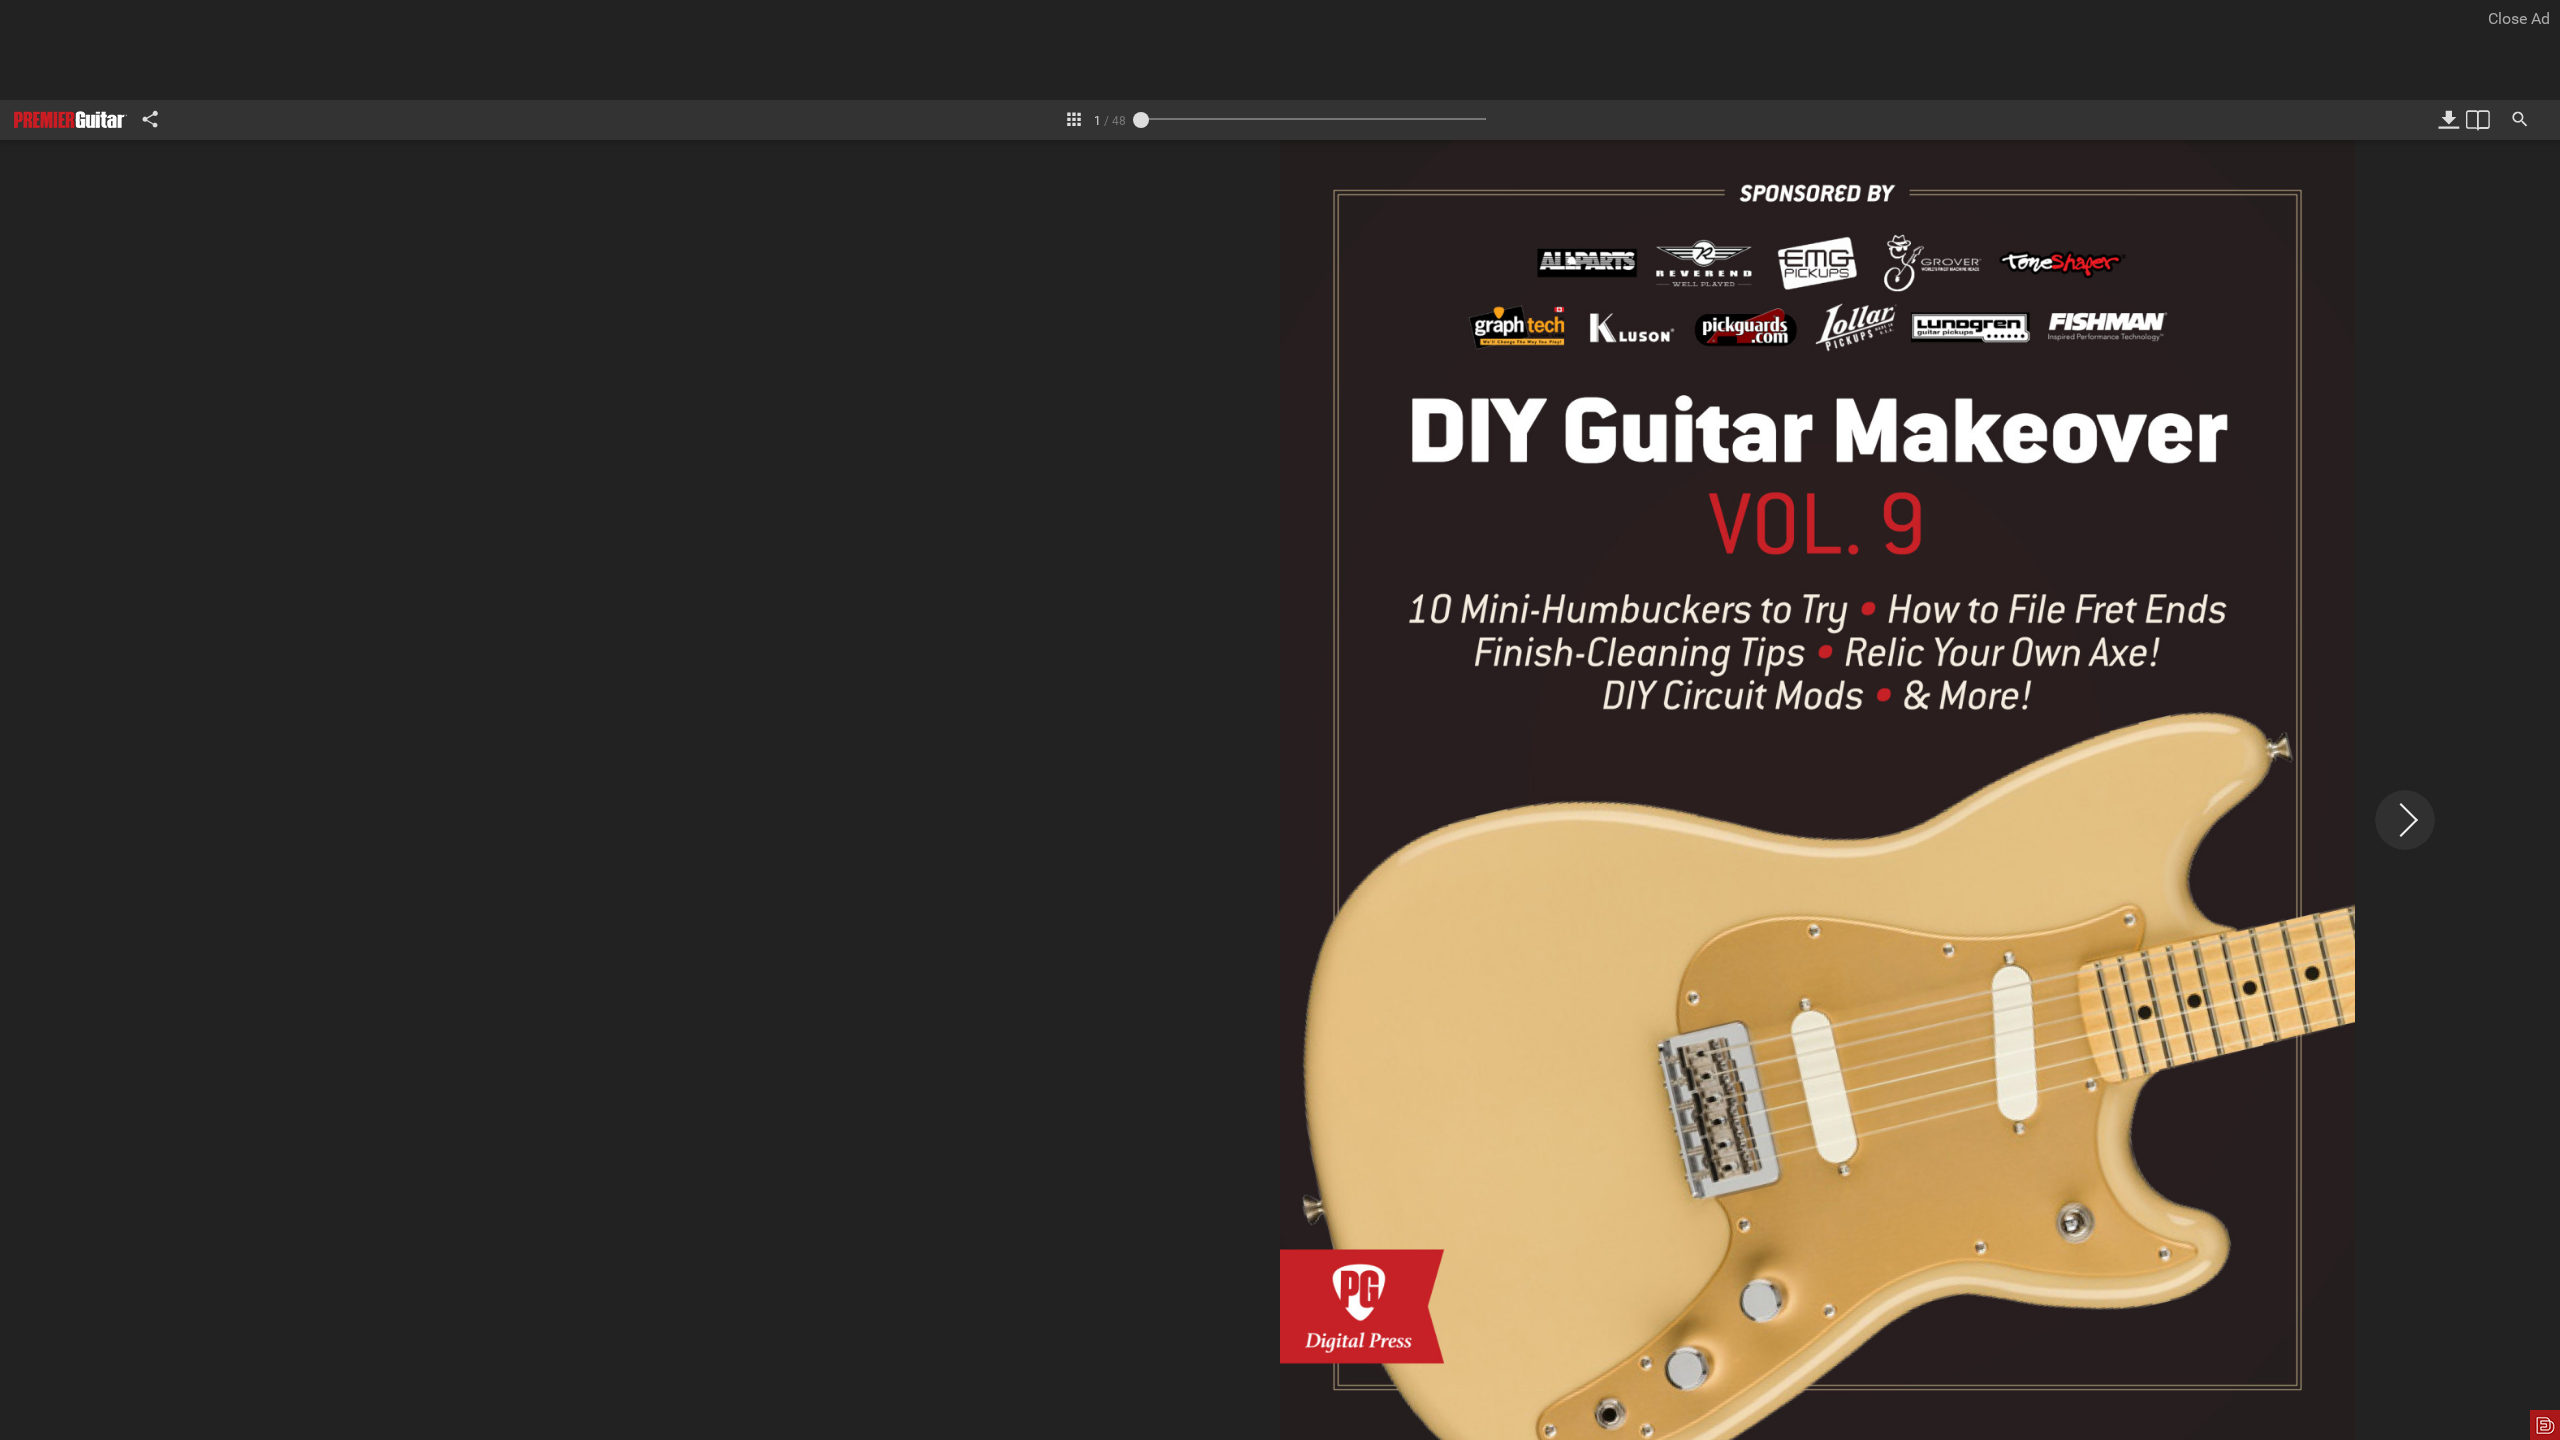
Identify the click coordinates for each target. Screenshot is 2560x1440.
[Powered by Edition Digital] (2545, 1425)
